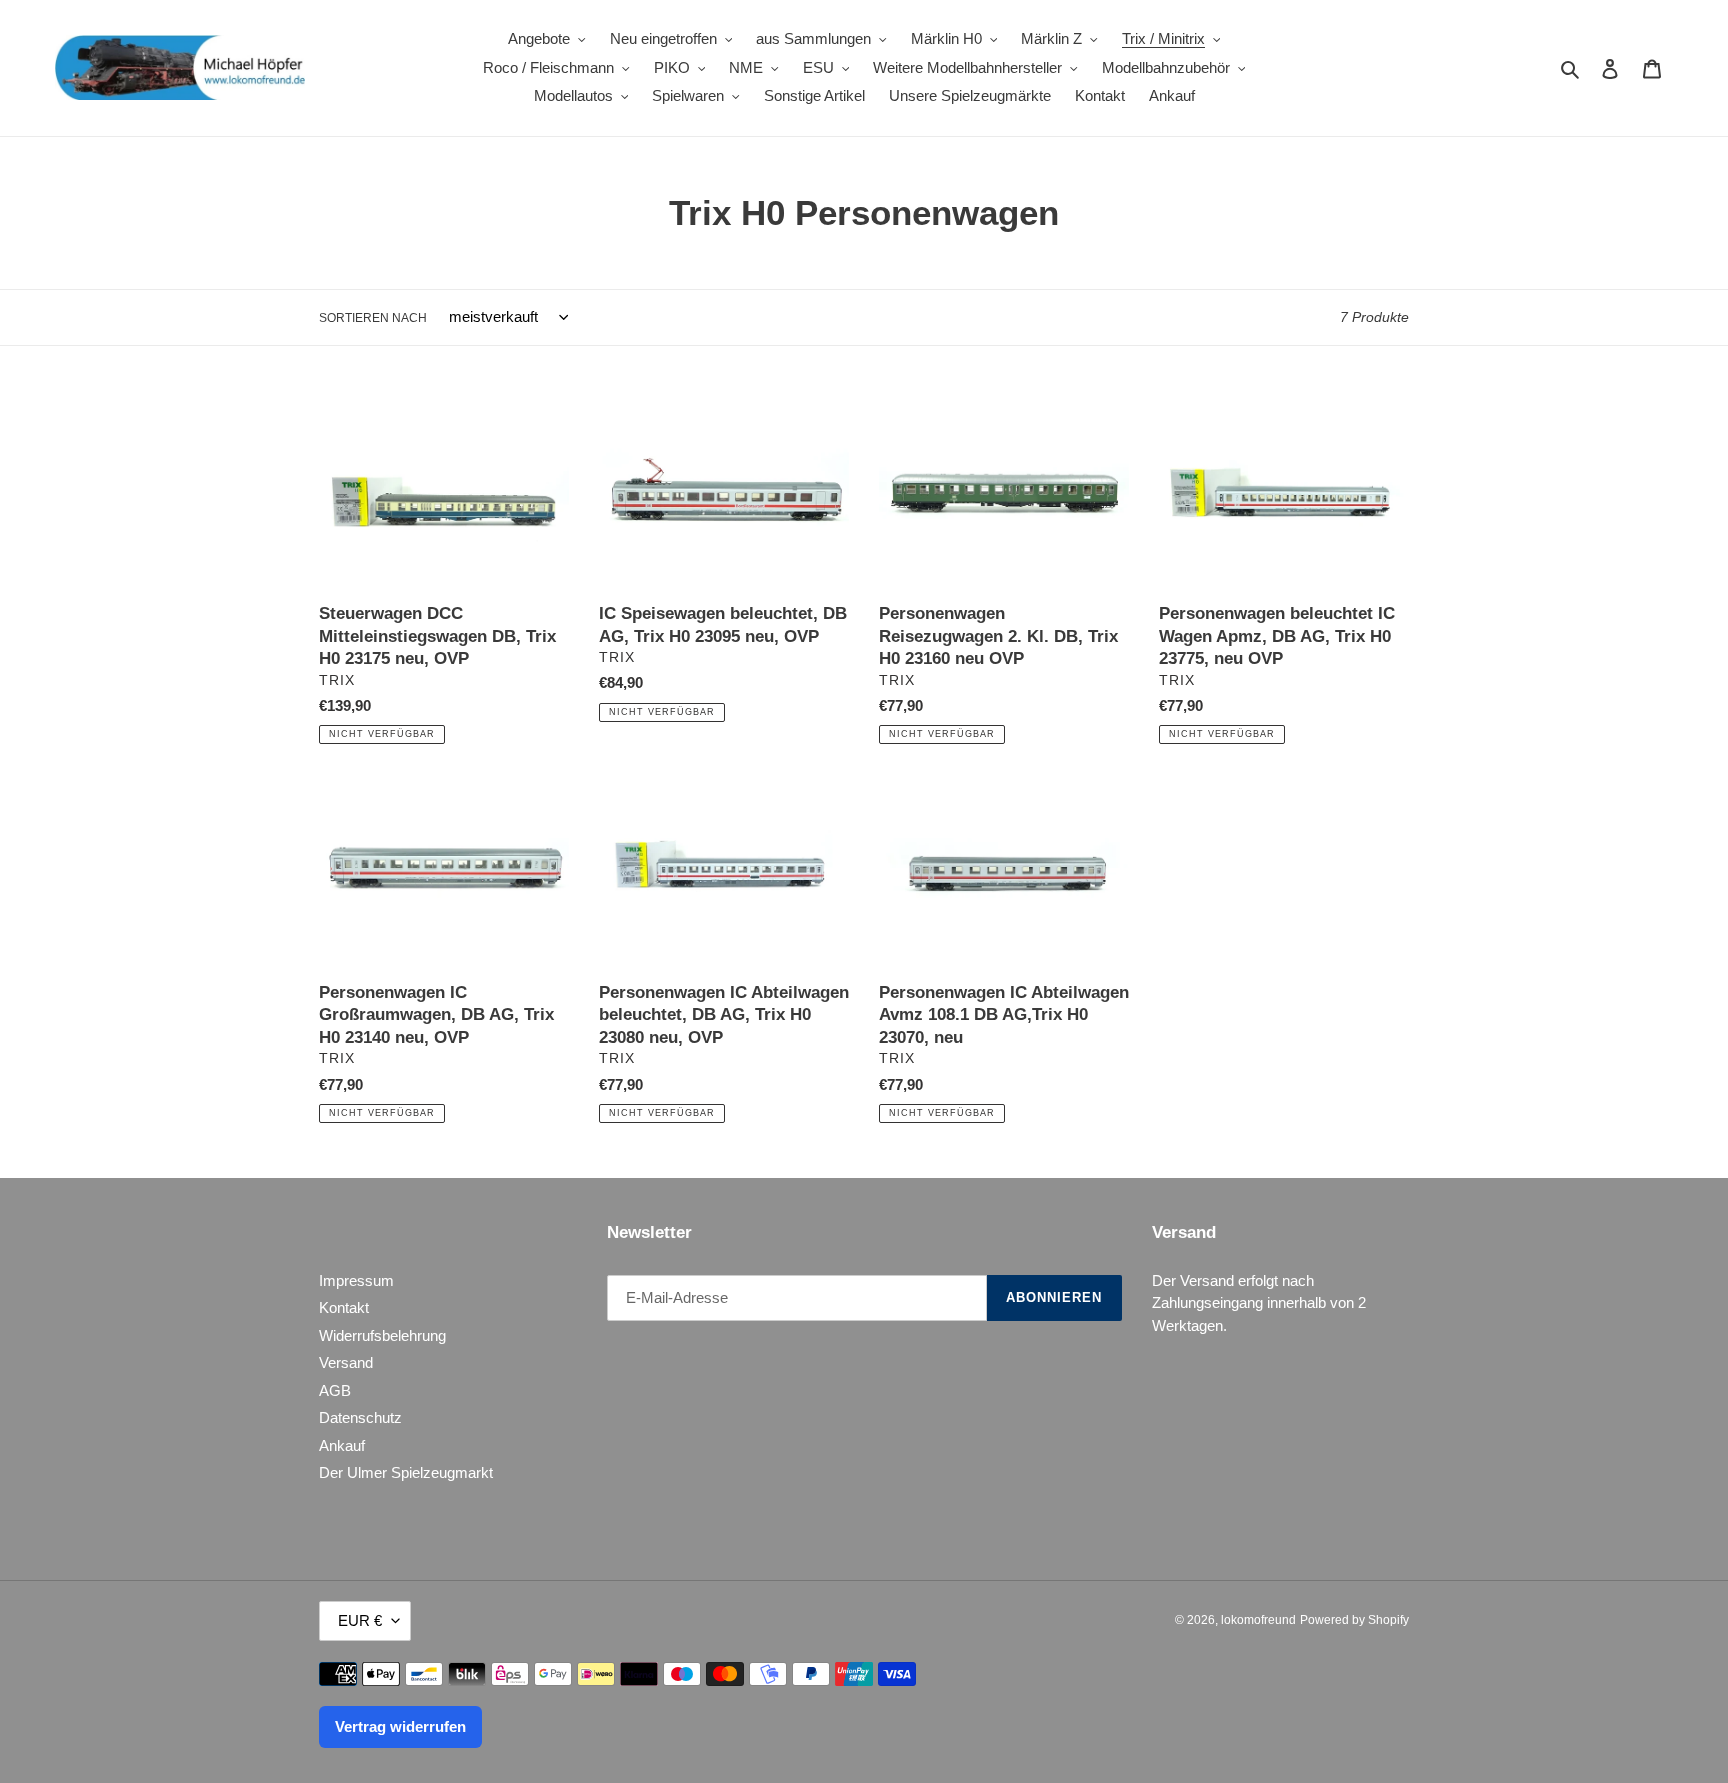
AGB (335, 1390)
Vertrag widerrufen (400, 1726)
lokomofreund (1258, 1620)
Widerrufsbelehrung (382, 1335)
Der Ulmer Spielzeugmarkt (406, 1472)
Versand (346, 1362)
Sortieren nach (373, 318)
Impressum (356, 1280)
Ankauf (342, 1445)
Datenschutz (360, 1417)
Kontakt (344, 1307)
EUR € (360, 1620)
